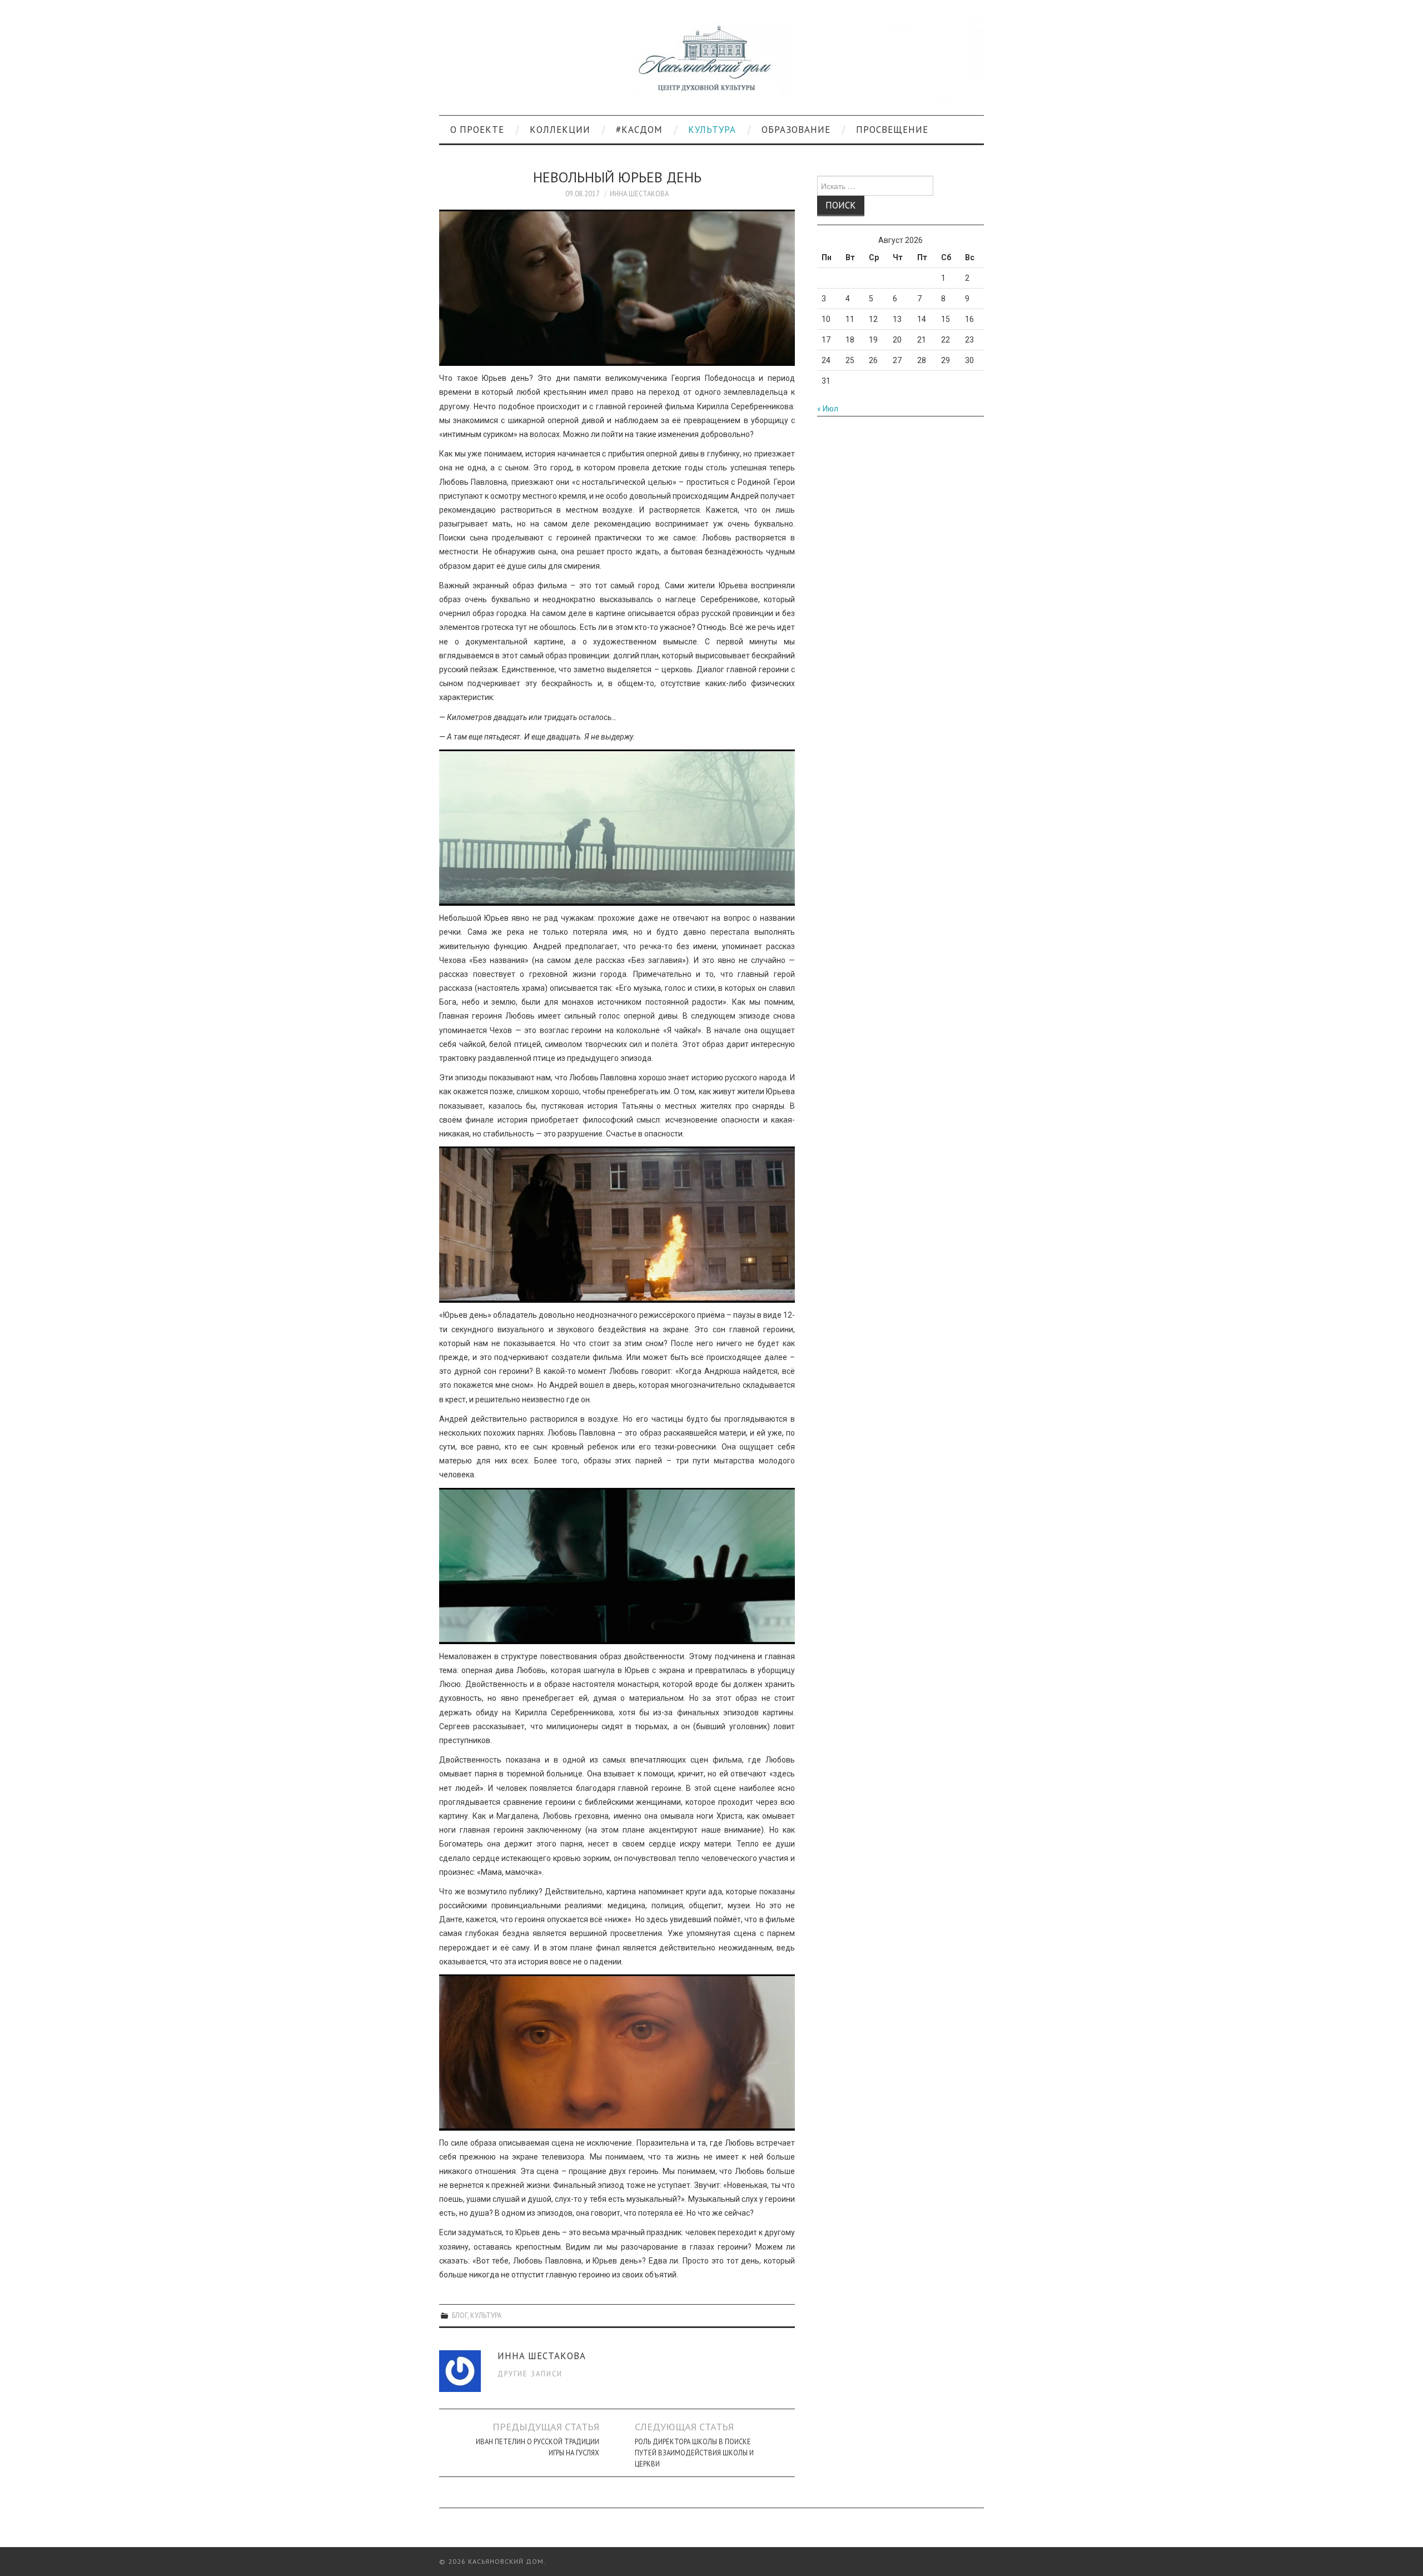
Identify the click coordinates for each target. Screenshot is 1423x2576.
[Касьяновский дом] (711, 62)
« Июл (828, 409)
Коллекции (560, 130)
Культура (712, 130)
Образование (796, 130)
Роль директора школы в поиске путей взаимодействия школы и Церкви (694, 2453)
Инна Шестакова (639, 193)
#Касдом (639, 130)
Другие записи (530, 2374)
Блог (460, 2315)
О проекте (477, 130)
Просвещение (892, 130)
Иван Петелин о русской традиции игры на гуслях (538, 2447)
